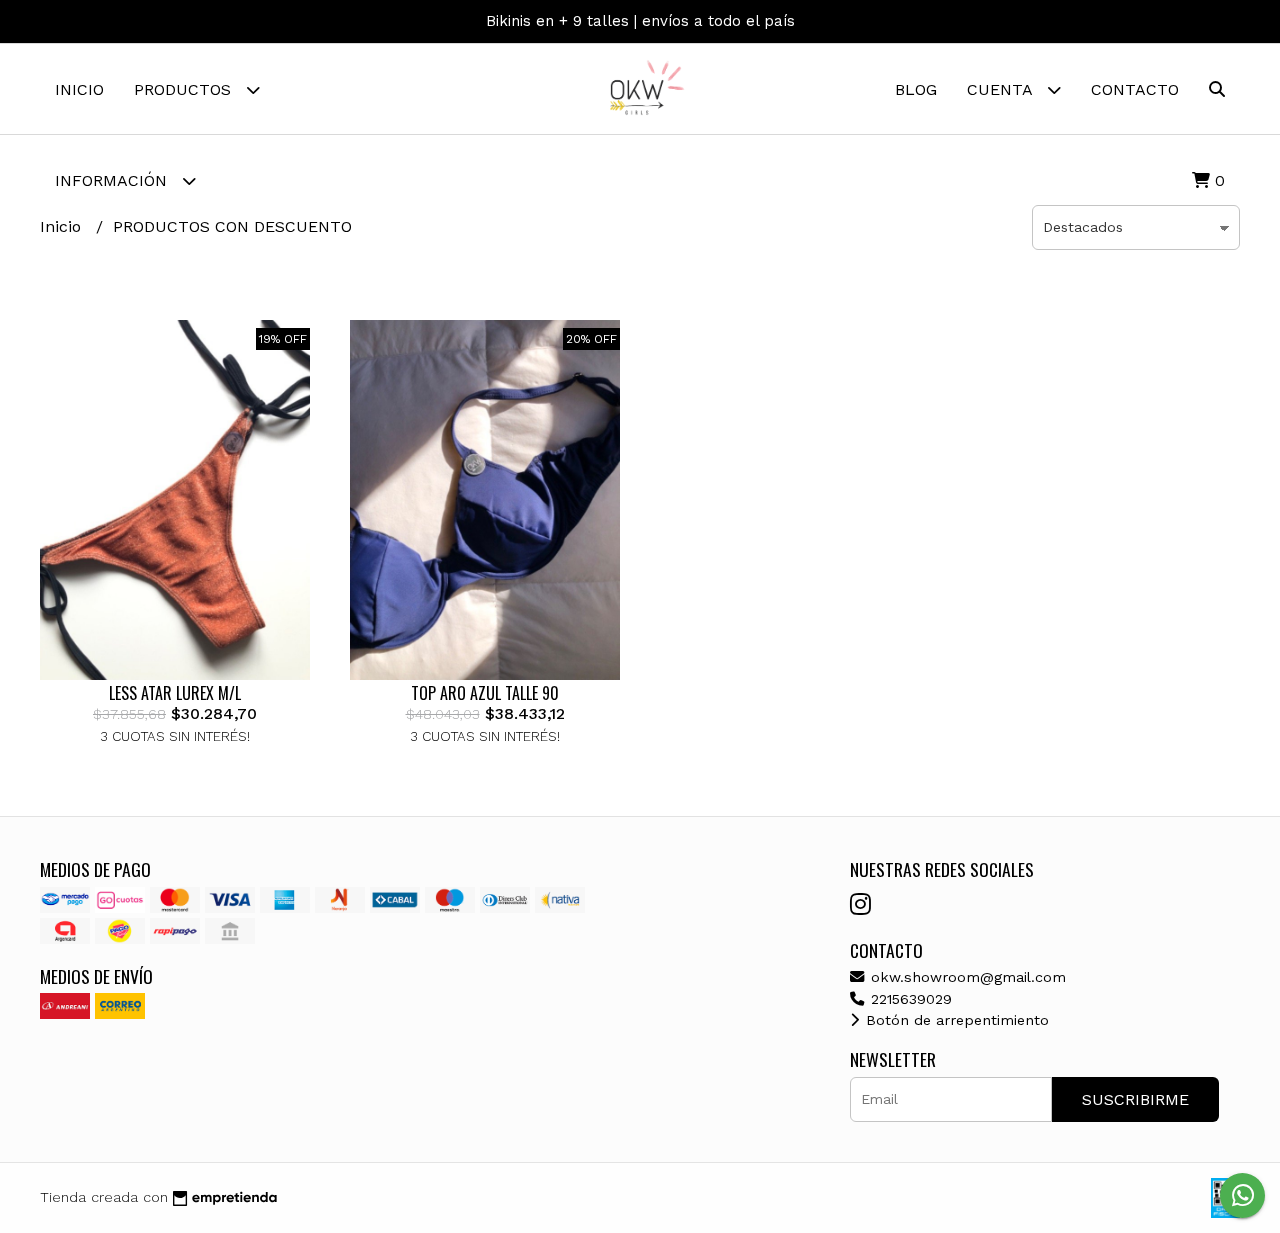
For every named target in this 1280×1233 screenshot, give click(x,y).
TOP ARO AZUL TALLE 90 (485, 693)
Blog (916, 89)
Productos (185, 89)
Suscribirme (1135, 1099)
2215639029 (909, 999)
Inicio (79, 89)
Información (113, 180)
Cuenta (1002, 89)
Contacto (1135, 89)
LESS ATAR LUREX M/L (175, 693)
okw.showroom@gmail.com (966, 977)
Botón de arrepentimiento (955, 1020)
